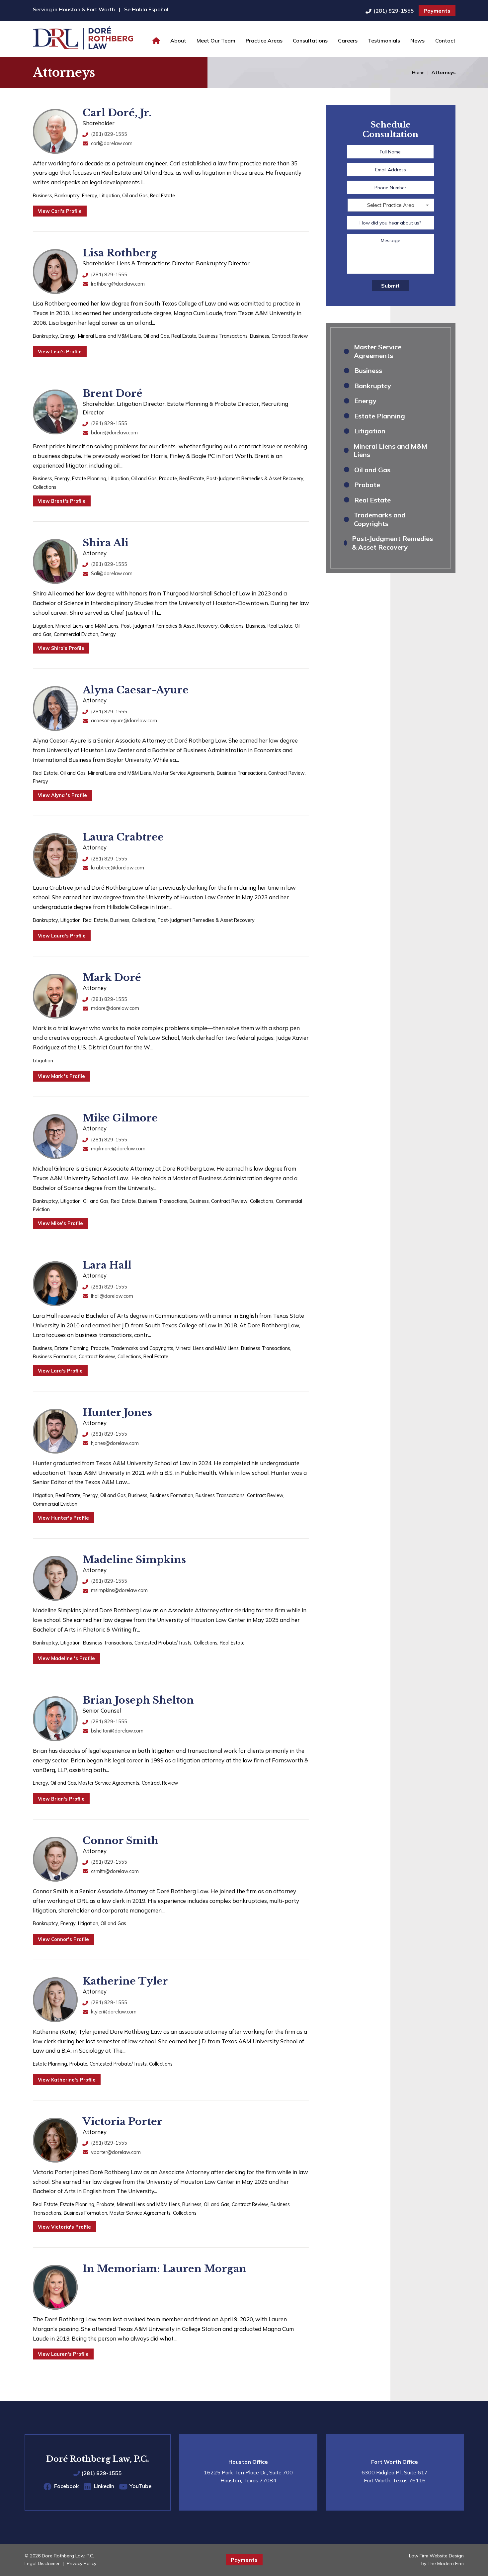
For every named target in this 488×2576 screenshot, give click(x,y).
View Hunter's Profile (63, 1518)
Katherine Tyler (125, 1981)
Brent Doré (113, 393)
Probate (168, 478)
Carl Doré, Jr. (117, 113)
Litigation (110, 195)
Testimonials (384, 41)
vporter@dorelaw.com (116, 2152)
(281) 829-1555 (394, 11)
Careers (348, 41)
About (178, 41)
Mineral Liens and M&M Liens (110, 336)
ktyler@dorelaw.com (114, 2012)
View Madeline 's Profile (66, 1658)
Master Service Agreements (184, 773)
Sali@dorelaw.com (112, 573)
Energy (90, 195)
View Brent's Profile (62, 501)
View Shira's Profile (61, 648)
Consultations (310, 41)
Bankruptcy (67, 195)
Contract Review (290, 336)
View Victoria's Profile (64, 2227)
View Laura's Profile (62, 936)
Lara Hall (107, 1265)
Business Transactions (223, 336)
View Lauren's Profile (63, 2354)
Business (42, 195)
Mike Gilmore (120, 1118)
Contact (445, 41)
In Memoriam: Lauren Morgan (164, 2269)
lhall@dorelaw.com (112, 1296)
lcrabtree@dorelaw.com (118, 868)
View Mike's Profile (60, 1223)
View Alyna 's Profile (62, 795)
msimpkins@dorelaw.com (119, 1590)
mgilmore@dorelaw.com (118, 1149)
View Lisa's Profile (60, 352)
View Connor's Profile (63, 1939)
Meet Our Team (216, 41)
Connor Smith (121, 1841)
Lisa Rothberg (120, 253)
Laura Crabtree (123, 837)
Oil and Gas (135, 195)
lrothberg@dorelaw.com (118, 284)
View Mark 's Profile (61, 1076)
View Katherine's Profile (67, 2080)
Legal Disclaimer (42, 2563)
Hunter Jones (117, 1413)
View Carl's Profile (60, 211)
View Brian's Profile (61, 1799)
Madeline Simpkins (134, 1560)
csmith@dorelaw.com (115, 1871)
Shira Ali (106, 543)
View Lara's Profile (60, 1371)
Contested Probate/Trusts (163, 1643)
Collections (45, 487)
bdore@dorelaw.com (114, 433)
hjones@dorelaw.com (115, 1443)
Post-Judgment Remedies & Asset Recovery (255, 478)
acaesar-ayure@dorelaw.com (124, 720)
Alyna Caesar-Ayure (136, 690)
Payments (437, 11)
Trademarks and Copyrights (142, 1348)
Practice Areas (264, 41)
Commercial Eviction (76, 634)
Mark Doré (112, 977)
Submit (390, 286)
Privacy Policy (81, 2563)
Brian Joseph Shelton (138, 1700)
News (417, 41)
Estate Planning (89, 478)
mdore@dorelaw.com (115, 1008)
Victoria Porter (122, 2122)
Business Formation (55, 1356)
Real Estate (163, 195)
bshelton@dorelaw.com (117, 1731)
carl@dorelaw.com (112, 143)
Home (156, 41)
